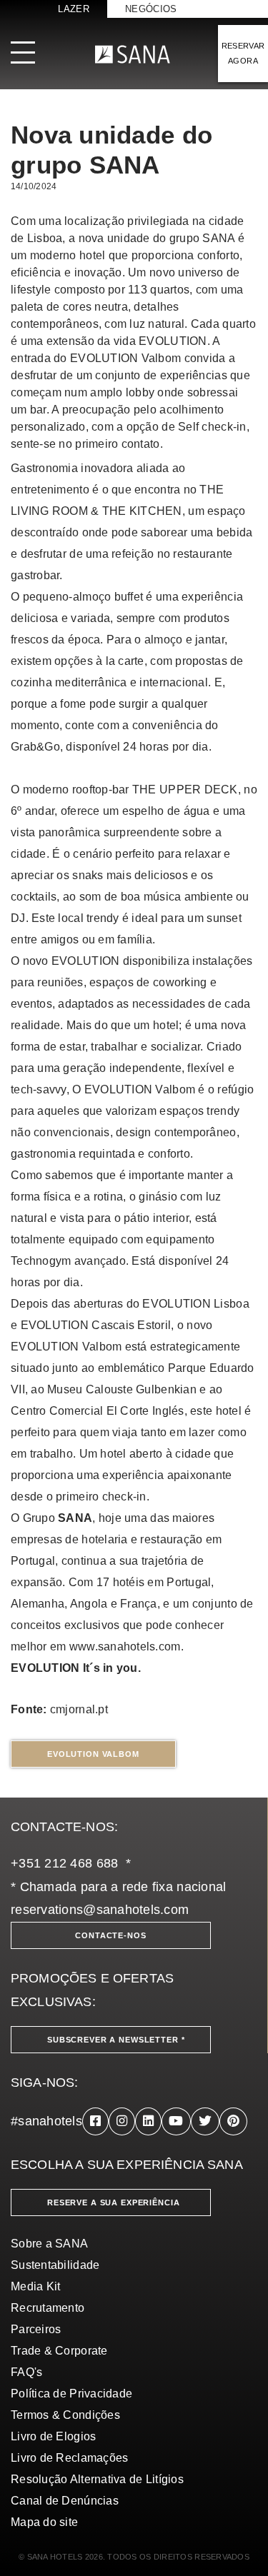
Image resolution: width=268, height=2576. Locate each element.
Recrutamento (48, 2308)
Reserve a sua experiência (114, 2202)
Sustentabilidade (55, 2265)
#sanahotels (46, 2121)
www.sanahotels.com (125, 1647)
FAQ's (26, 2372)
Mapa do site (44, 2522)
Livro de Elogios (53, 2436)
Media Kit (35, 2286)
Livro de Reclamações (69, 2458)
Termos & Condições (65, 2415)
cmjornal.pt (79, 1709)
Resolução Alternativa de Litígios (97, 2479)
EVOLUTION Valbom (93, 1754)
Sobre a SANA (49, 2244)
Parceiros (36, 2329)
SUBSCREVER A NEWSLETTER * (116, 2040)
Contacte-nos (110, 1935)
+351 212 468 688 (64, 1863)
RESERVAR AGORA (243, 53)
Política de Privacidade (71, 2394)
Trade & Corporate (59, 2351)
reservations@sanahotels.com (100, 1910)
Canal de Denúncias (65, 2501)
